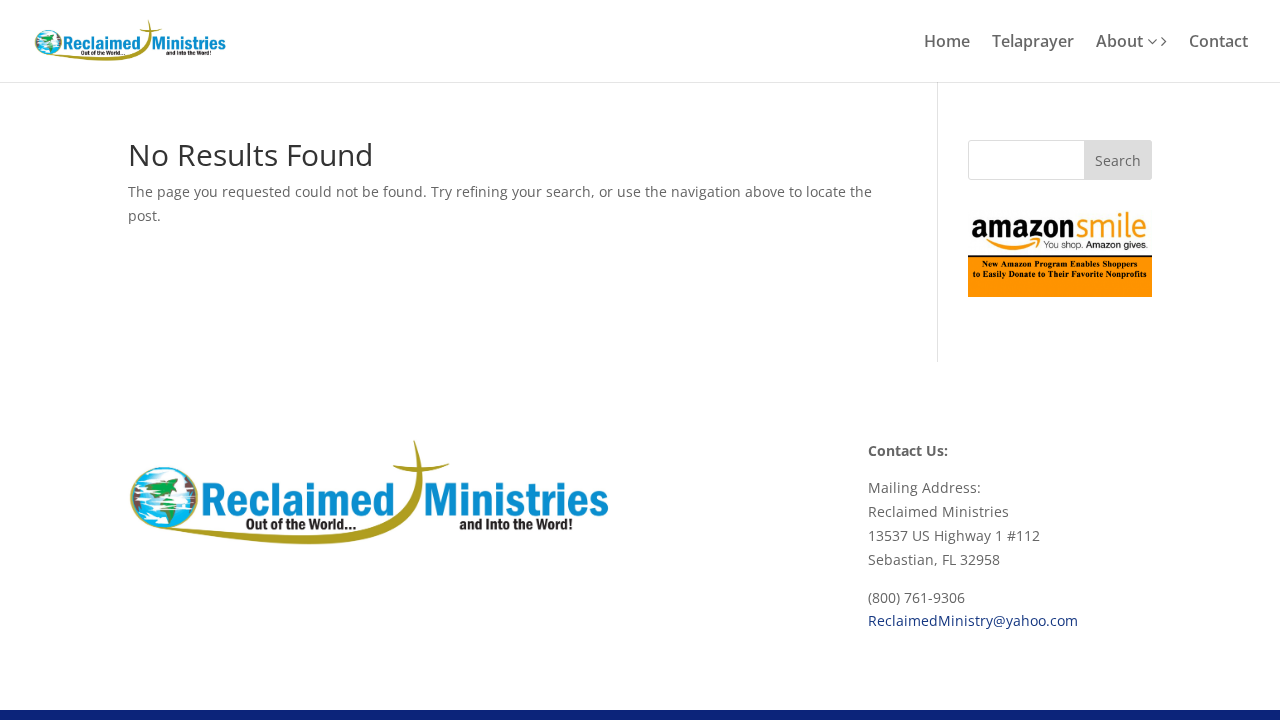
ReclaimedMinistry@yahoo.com (973, 620)
